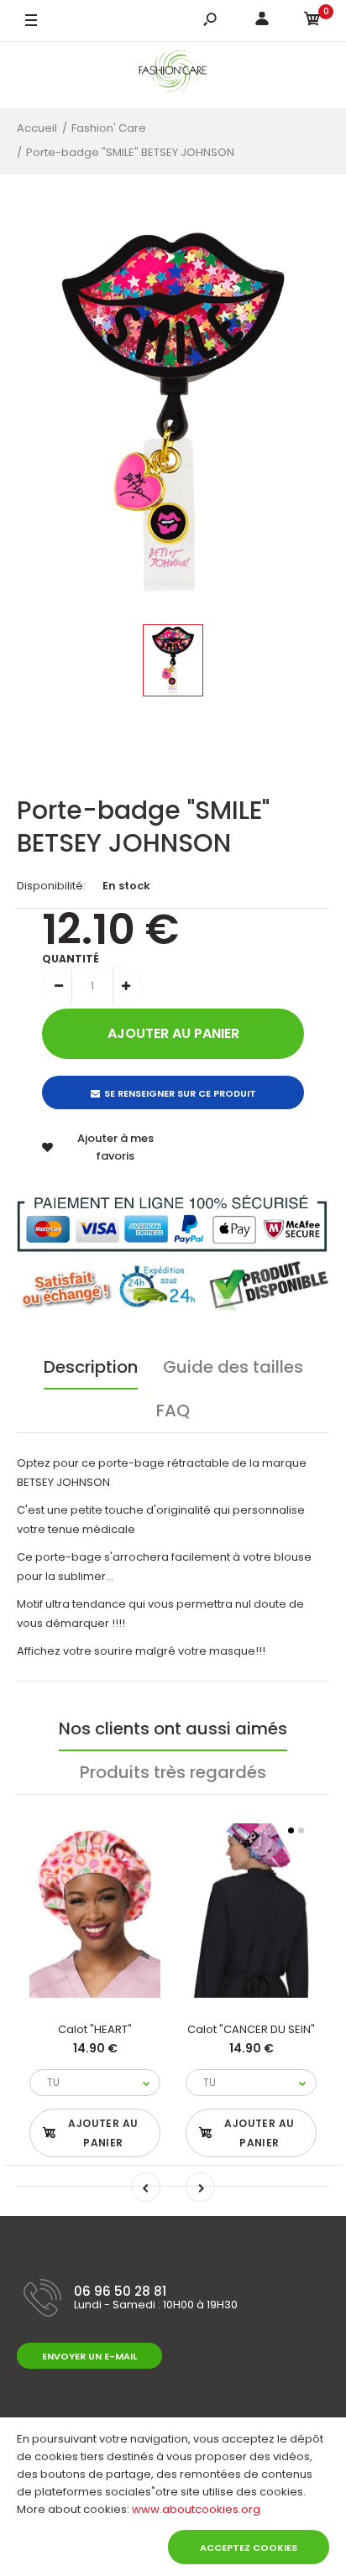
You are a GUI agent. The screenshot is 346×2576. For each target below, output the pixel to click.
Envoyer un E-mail (89, 2356)
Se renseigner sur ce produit (180, 1093)
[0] (312, 21)
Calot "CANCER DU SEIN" (251, 2029)
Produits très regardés (173, 1772)
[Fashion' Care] (173, 75)
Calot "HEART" (95, 2029)
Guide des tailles (233, 1367)
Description (91, 1367)
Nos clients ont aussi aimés (173, 1729)
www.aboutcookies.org (196, 2509)
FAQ (173, 1411)
